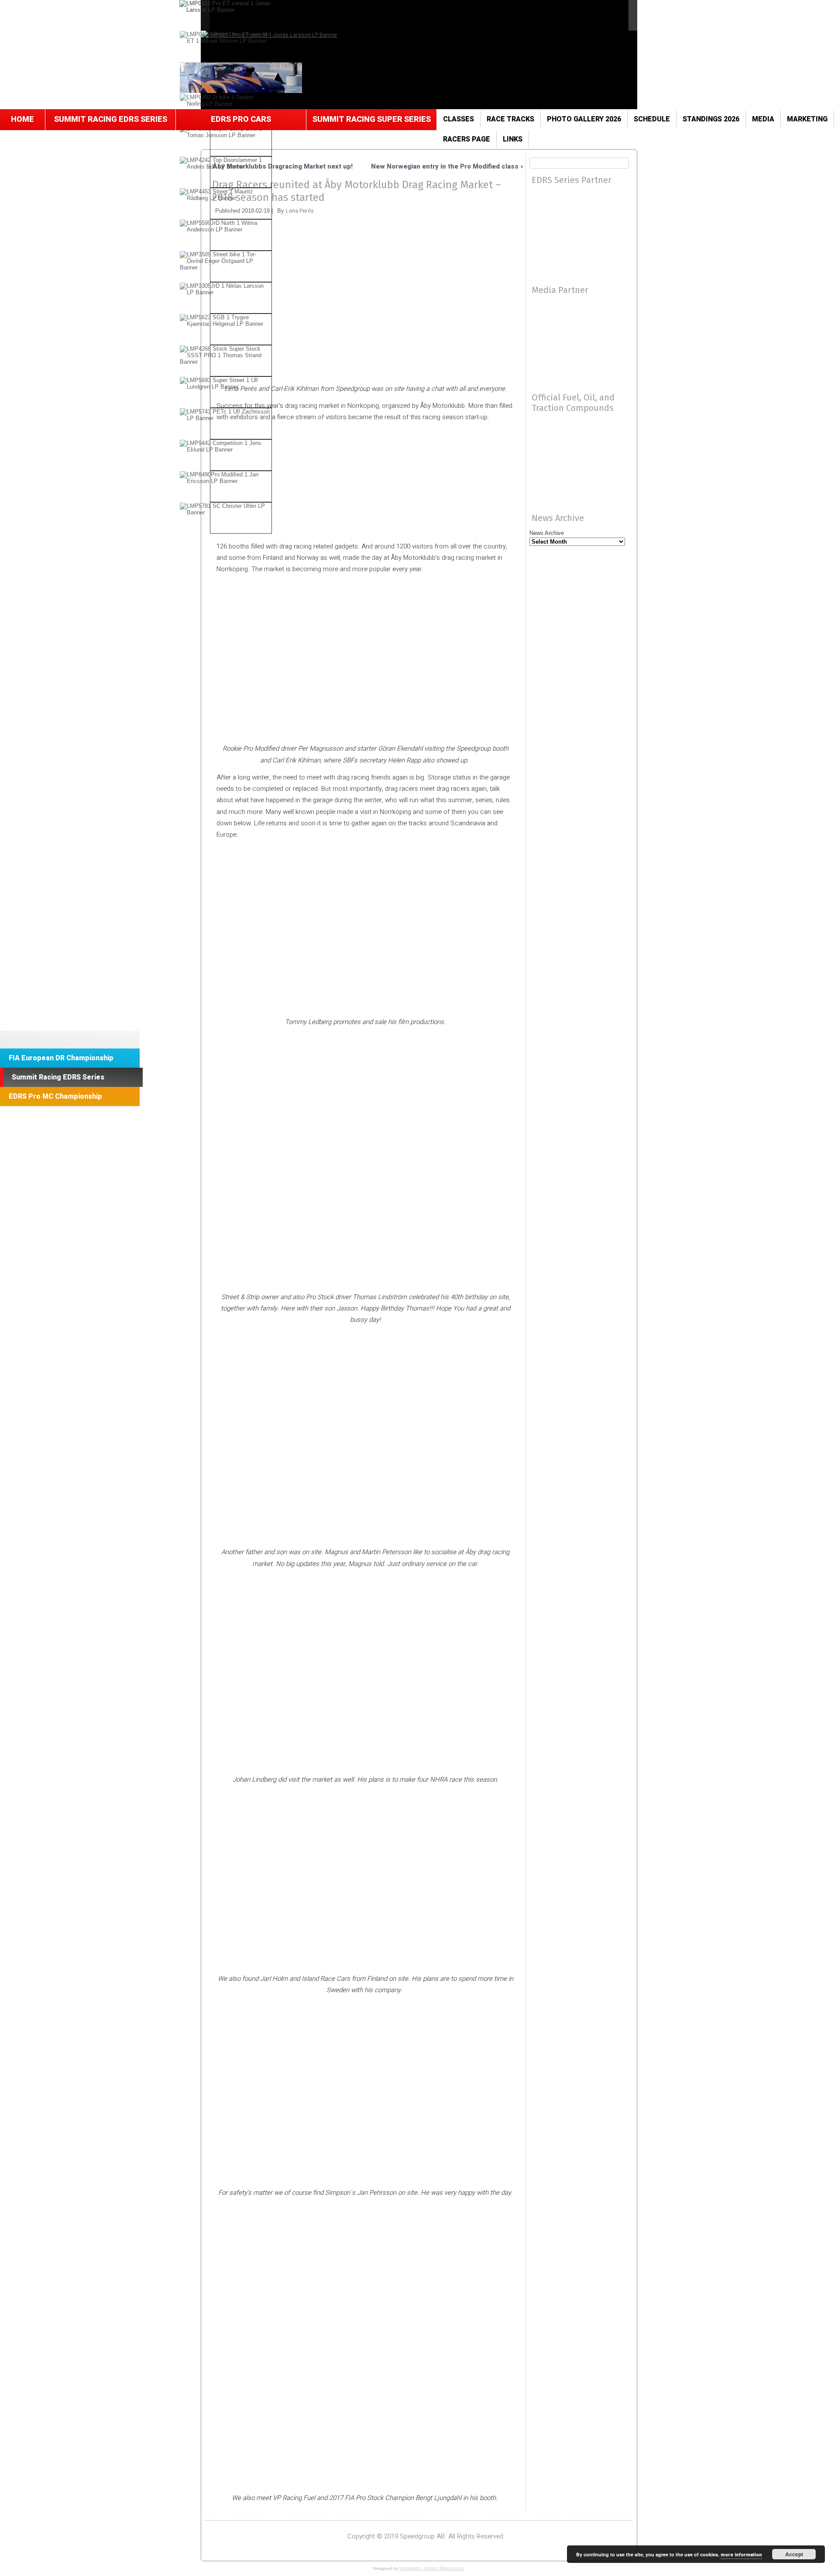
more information (741, 2555)
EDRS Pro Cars (241, 119)
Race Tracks (510, 119)
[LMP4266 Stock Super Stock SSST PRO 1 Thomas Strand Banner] (226, 355)
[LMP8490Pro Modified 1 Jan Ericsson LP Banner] (226, 478)
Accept (794, 2554)
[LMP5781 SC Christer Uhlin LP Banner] (226, 509)
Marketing (807, 119)
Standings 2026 (711, 119)
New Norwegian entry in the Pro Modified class (445, 166)
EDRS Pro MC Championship (55, 1097)
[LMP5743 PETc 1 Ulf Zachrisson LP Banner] (226, 415)
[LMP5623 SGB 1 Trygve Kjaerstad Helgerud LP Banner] (226, 321)
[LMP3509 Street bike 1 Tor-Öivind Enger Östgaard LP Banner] (226, 261)
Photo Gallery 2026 (584, 119)
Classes (458, 119)
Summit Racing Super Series (372, 119)
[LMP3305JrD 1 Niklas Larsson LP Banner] (226, 289)
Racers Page (467, 139)
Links (513, 139)
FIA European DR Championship (61, 1058)
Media (763, 119)
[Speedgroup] (70, 1040)
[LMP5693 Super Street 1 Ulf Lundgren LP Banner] (226, 383)
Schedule (652, 119)
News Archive (547, 533)
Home (22, 119)
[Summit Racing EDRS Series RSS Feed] (223, 2538)
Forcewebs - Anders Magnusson (432, 2569)
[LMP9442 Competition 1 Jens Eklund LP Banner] (226, 446)
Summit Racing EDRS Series (111, 119)
